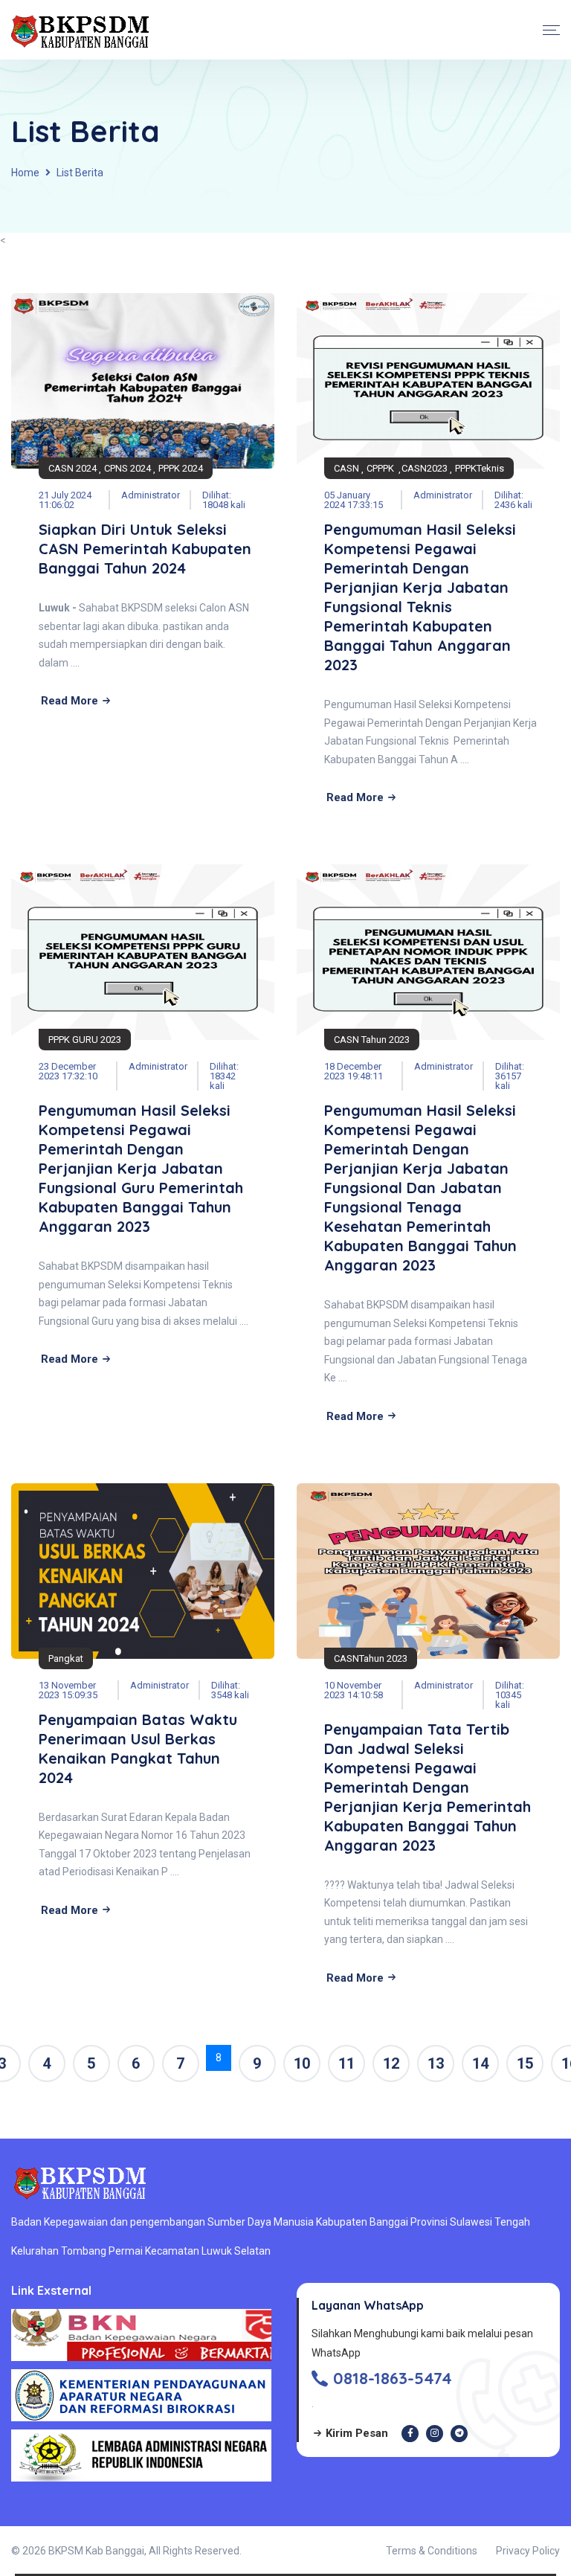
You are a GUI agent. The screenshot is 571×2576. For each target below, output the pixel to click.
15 (525, 2063)
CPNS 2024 (128, 468)
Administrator (151, 495)
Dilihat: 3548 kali (230, 1690)
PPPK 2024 (181, 468)
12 (391, 2063)
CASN (346, 468)
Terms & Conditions (432, 2551)
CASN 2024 (72, 468)
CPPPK (381, 468)
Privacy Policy (528, 2551)
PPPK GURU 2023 (85, 1040)
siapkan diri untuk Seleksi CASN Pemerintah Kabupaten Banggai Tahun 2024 (145, 549)
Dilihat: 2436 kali (513, 500)
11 (346, 2063)
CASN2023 (425, 468)
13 (436, 2063)
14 (480, 2063)
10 (302, 2063)
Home (25, 173)
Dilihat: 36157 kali (510, 1076)
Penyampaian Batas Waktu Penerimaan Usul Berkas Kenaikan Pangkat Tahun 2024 (138, 1748)
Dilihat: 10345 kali (510, 1695)
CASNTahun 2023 (371, 1658)
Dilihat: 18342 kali (224, 1076)
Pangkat (66, 1658)
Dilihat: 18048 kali (224, 500)
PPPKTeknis (480, 468)
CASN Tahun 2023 (372, 1040)
